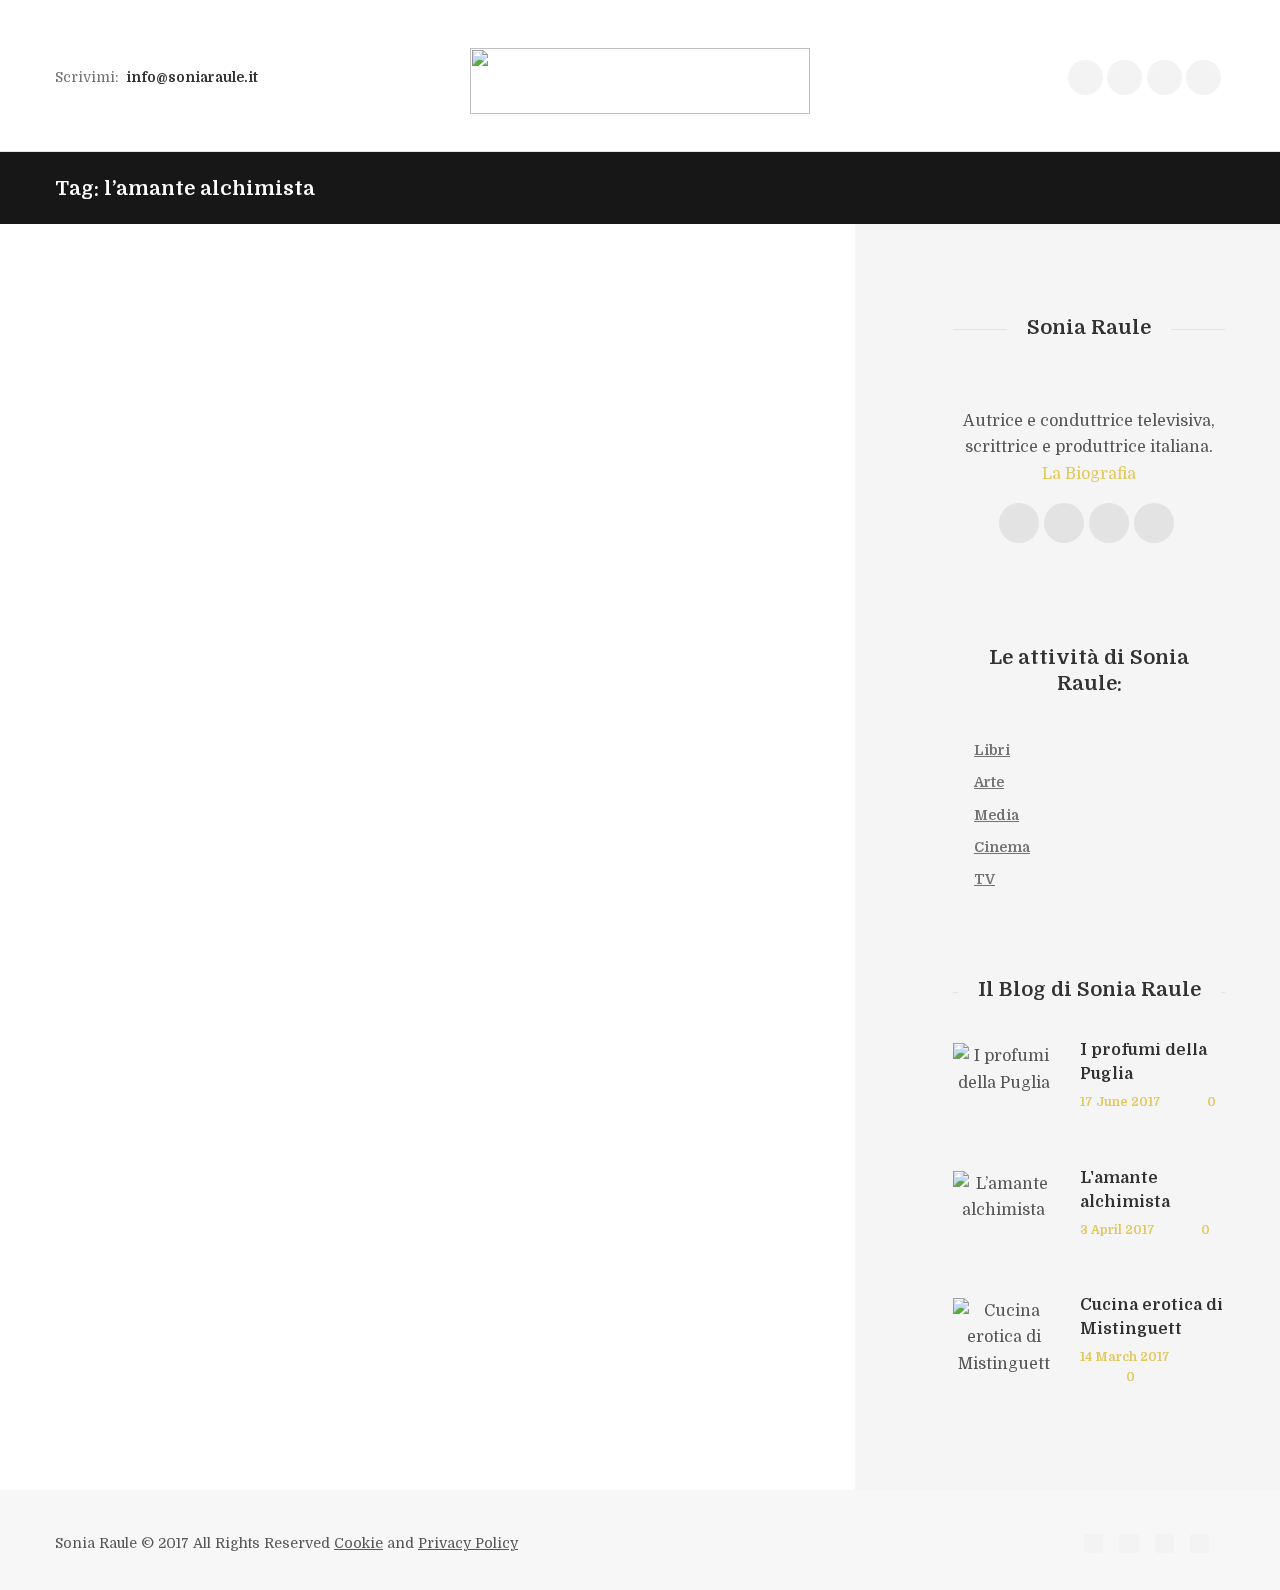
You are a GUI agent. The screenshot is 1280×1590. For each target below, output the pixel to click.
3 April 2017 (1117, 1230)
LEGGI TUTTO (609, 545)
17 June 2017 (1120, 1102)
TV (984, 879)
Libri (992, 750)
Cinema (1002, 847)
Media (996, 815)
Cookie (358, 1543)
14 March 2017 (1125, 1357)
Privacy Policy (468, 1543)
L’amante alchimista (474, 349)
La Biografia (1089, 474)
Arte (989, 782)
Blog (375, 381)
